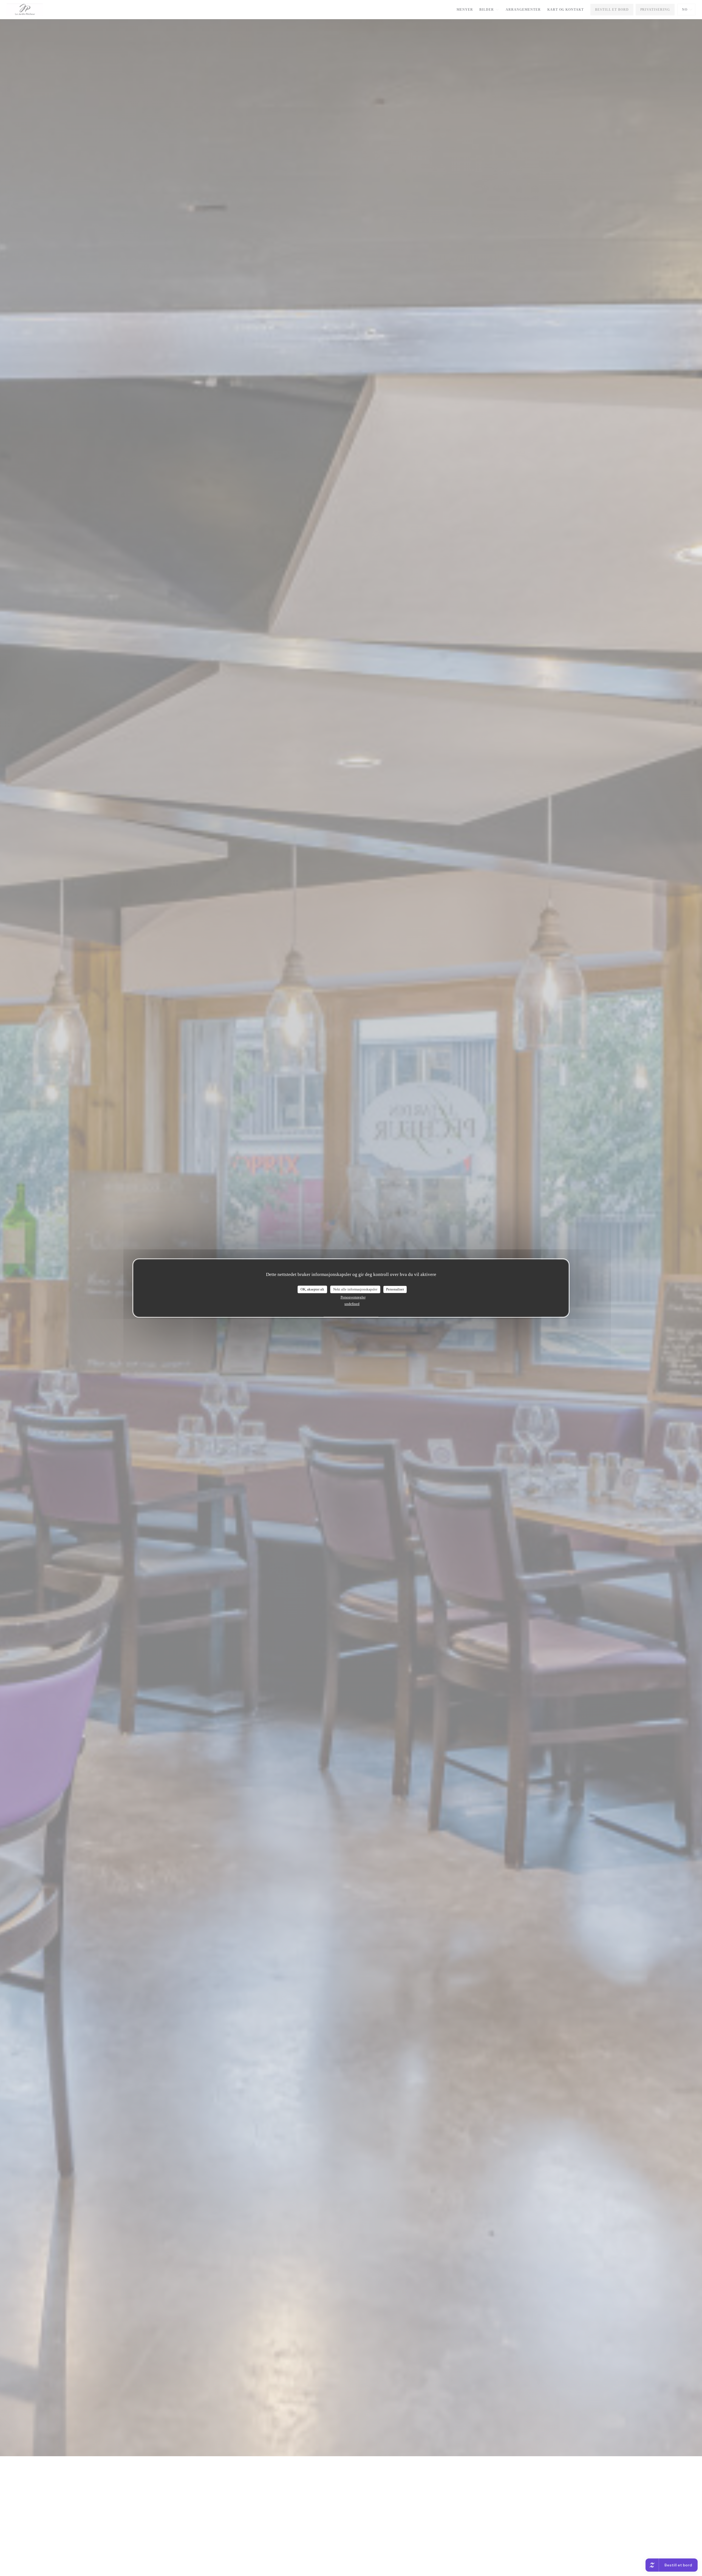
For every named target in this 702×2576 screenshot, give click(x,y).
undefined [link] (352, 1304)
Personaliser (395, 1289)
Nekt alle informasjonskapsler (355, 1289)
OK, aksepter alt (312, 1289)
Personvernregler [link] (353, 1297)
